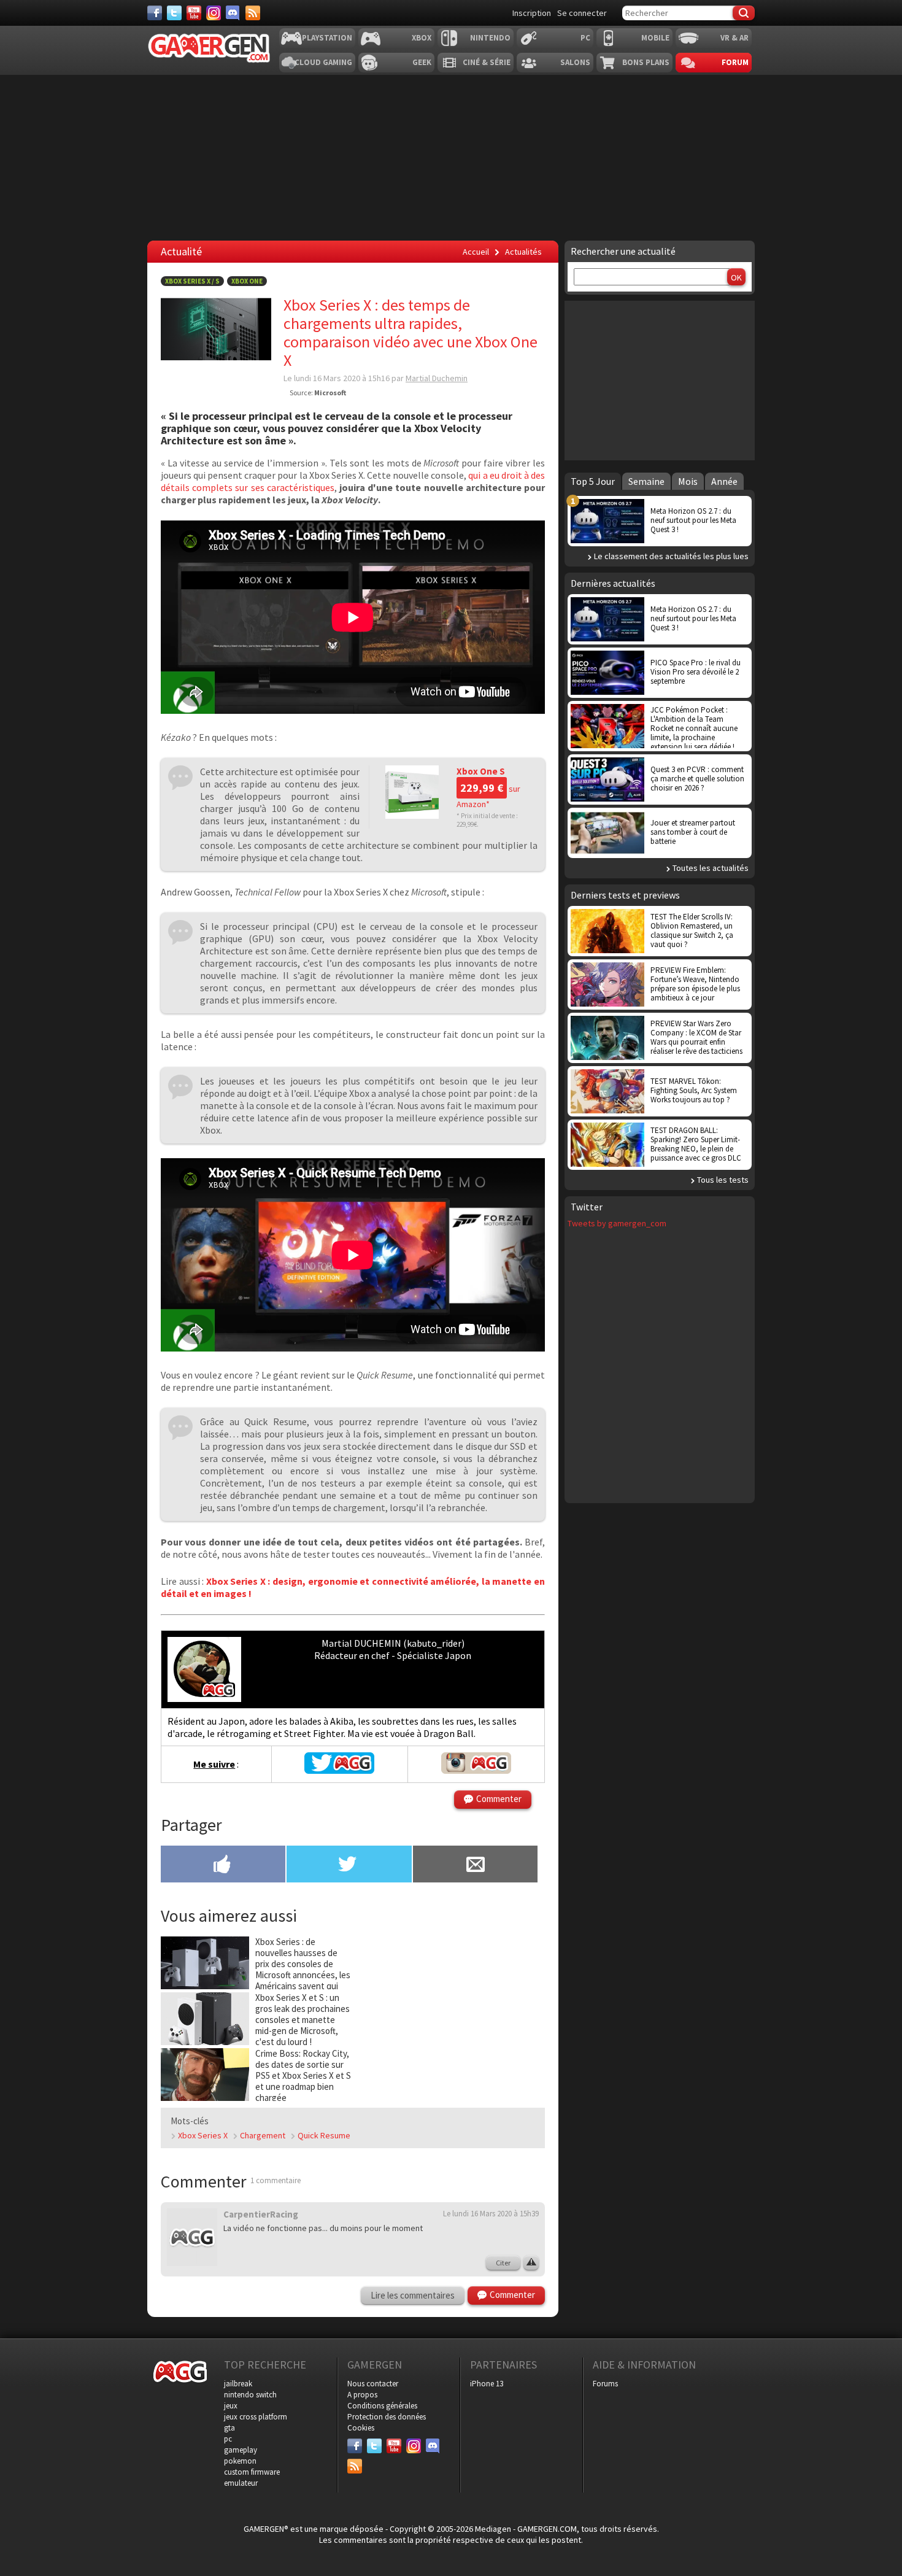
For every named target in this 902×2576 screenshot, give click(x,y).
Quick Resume (324, 2135)
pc (228, 2439)
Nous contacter (373, 2384)
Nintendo (490, 38)
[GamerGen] (209, 48)
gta (229, 2428)
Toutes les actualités (711, 868)
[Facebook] (155, 13)
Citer (503, 2263)
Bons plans (646, 62)
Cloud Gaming (323, 62)
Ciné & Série (487, 62)
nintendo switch (250, 2395)
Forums (605, 2384)
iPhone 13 (487, 2384)
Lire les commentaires (413, 2295)
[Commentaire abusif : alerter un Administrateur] (531, 2263)
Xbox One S (481, 771)
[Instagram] (214, 13)
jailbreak (238, 2384)
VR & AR (734, 38)
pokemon (240, 2461)
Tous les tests (723, 1180)
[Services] (253, 13)
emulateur (241, 2483)
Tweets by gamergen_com (617, 1223)
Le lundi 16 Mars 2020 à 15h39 (491, 2214)
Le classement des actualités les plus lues (671, 556)
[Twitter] (174, 13)
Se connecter (582, 13)
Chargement (263, 2135)
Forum (735, 62)
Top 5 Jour (593, 481)
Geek (422, 62)
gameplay (241, 2450)
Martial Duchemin (437, 378)
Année (724, 481)
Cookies (361, 2428)
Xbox (422, 38)
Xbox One (247, 281)
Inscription (532, 13)
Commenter (499, 1799)
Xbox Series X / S (192, 281)
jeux (231, 2406)
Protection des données (387, 2417)
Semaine (646, 481)
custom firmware (252, 2472)
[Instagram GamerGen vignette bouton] (476, 1770)
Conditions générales (382, 2406)
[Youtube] (194, 13)
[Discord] (233, 13)
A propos (362, 2395)
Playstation (327, 38)
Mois (688, 481)
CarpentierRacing (261, 2214)
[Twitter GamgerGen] (339, 1770)
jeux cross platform (256, 2417)
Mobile (655, 38)
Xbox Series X (203, 2135)
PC (585, 38)
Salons (575, 62)
